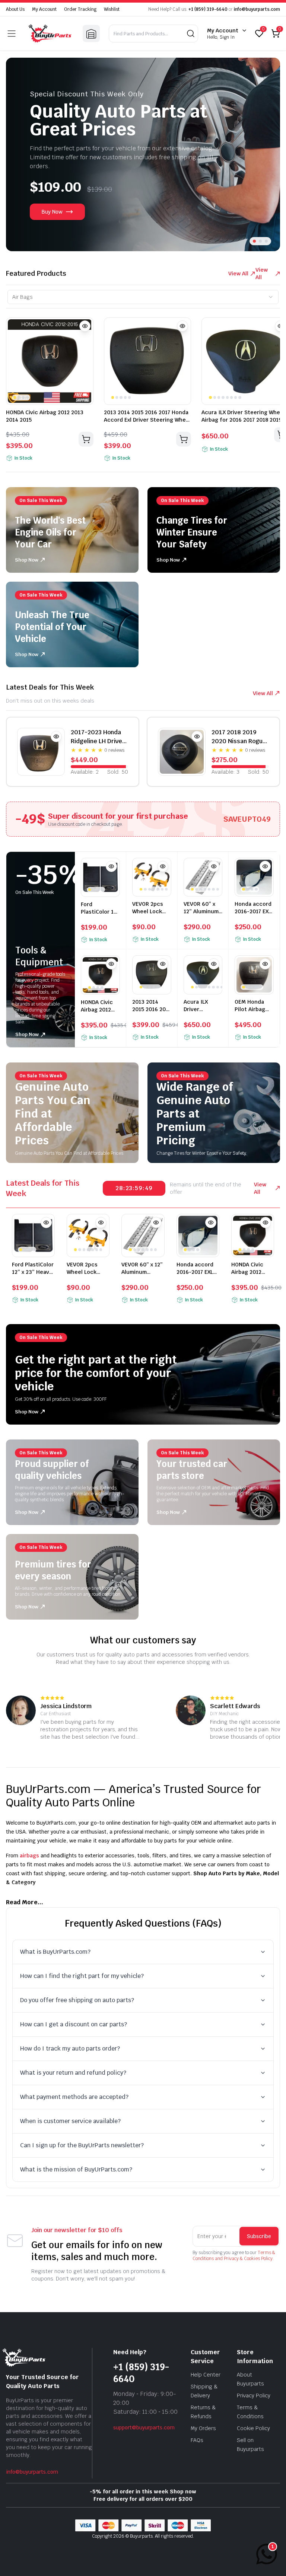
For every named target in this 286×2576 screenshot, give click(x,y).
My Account (44, 9)
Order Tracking (80, 9)
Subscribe (259, 2236)
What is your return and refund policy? (73, 2073)
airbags (29, 1856)
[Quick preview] (85, 326)
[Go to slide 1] (254, 241)
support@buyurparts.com (144, 2428)
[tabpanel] (143, 392)
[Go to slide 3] (266, 241)
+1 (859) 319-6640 (208, 9)
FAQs (197, 2440)
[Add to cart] (86, 439)
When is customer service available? (70, 2121)
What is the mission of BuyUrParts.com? (76, 2169)
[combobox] (143, 297)
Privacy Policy (254, 2396)
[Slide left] (21, 154)
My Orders (203, 2428)
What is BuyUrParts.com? (55, 1952)
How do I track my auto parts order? (70, 2048)
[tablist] (143, 297)
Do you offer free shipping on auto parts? (77, 2000)
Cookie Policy (253, 2428)
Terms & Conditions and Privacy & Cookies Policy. (234, 2256)
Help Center (206, 2375)
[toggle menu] (12, 33)
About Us (15, 9)
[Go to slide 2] (260, 241)
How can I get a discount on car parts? (74, 2024)
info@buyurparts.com (257, 9)
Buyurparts (141, 2536)
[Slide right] (265, 154)
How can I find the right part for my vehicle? (82, 1976)
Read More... (25, 1902)
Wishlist (112, 9)
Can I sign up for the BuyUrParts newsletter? (82, 2145)
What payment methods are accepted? (74, 2097)
